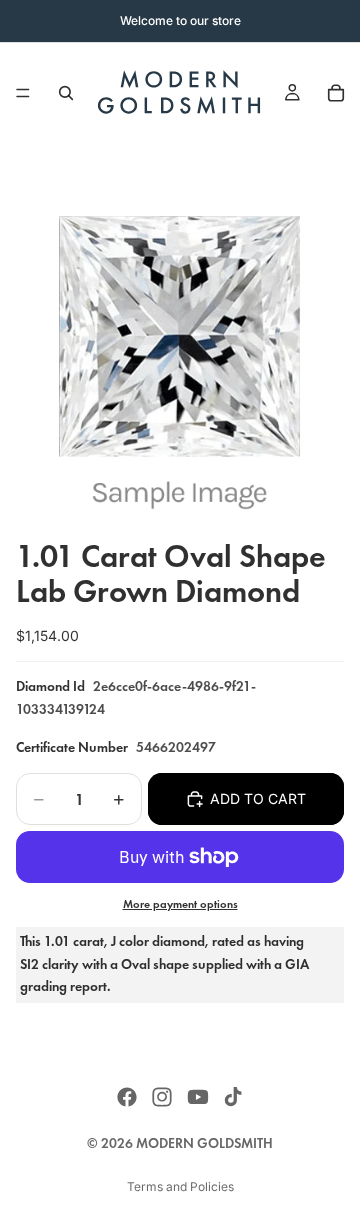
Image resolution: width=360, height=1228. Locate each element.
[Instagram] (162, 1097)
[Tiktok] (233, 1097)
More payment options (180, 904)
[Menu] (23, 93)
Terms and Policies (180, 1186)
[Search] (66, 93)
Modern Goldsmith (204, 1143)
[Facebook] (127, 1097)
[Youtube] (198, 1097)
